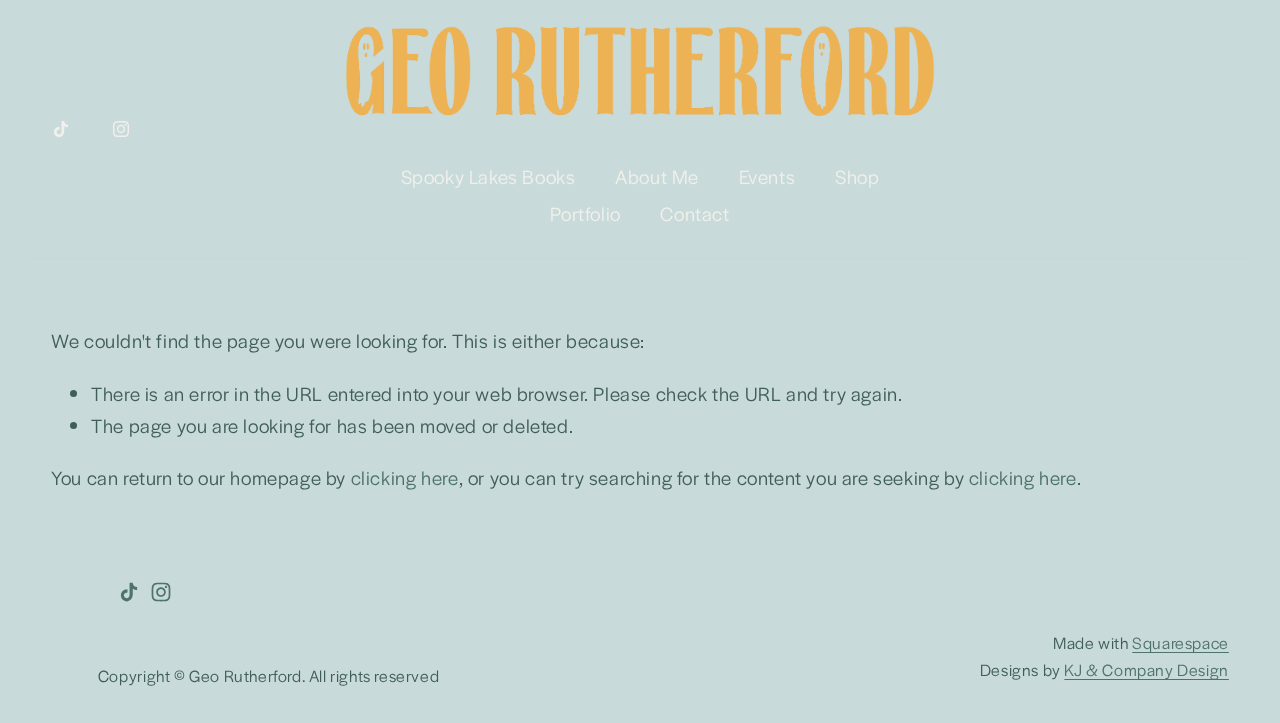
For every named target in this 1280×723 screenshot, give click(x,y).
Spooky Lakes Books (488, 176)
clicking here (405, 477)
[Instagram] (121, 129)
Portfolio (585, 213)
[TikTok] (61, 129)
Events (767, 176)
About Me (657, 176)
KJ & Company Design (1146, 669)
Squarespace (1180, 642)
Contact (694, 213)
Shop (857, 176)
